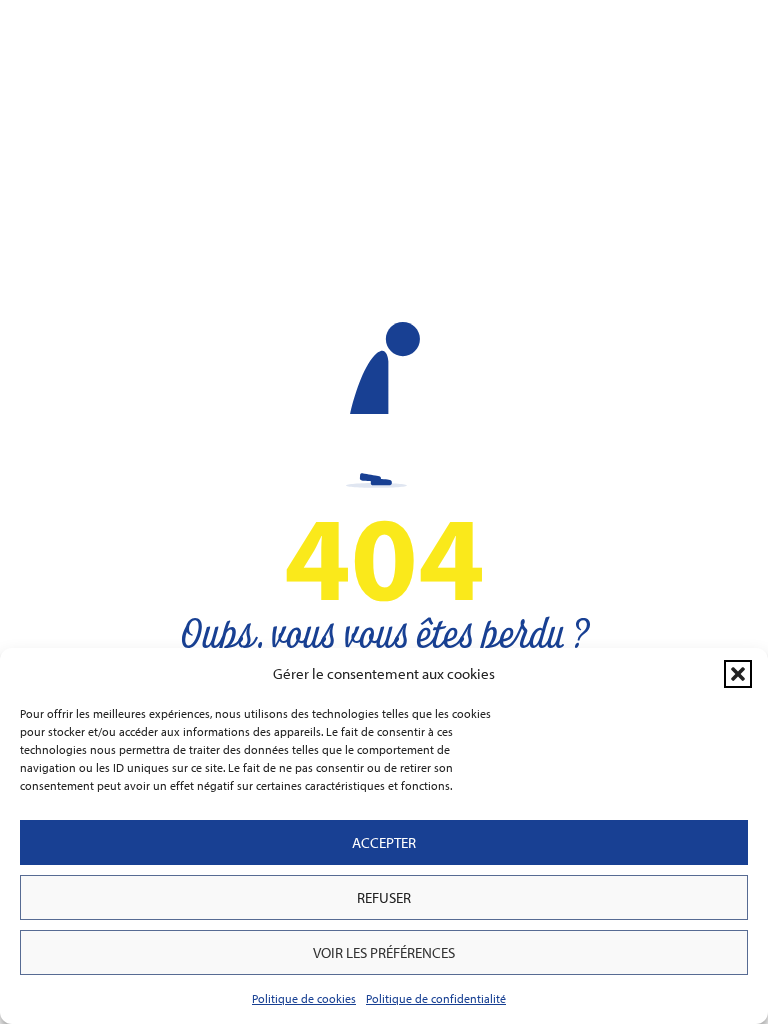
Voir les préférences (384, 952)
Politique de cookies (304, 998)
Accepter (384, 842)
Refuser (384, 897)
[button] (738, 674)
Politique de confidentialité (436, 998)
